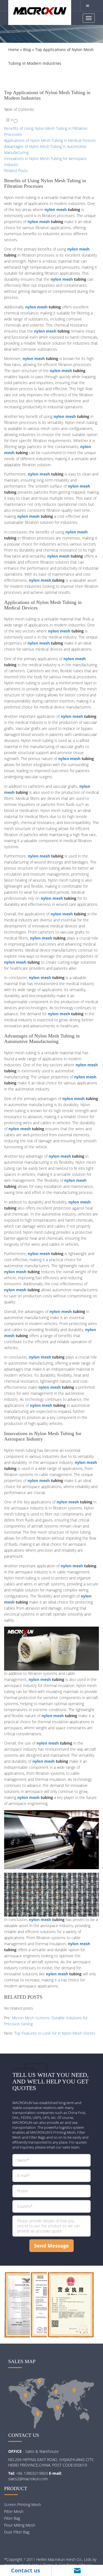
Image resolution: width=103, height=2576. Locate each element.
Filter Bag (12, 2518)
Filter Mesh (14, 2511)
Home (14, 50)
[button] (11, 121)
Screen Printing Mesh (23, 2505)
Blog (27, 50)
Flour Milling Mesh (20, 2525)
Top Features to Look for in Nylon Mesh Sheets (55, 2033)
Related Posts (16, 171)
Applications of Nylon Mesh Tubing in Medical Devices (50, 140)
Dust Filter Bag (17, 2532)
